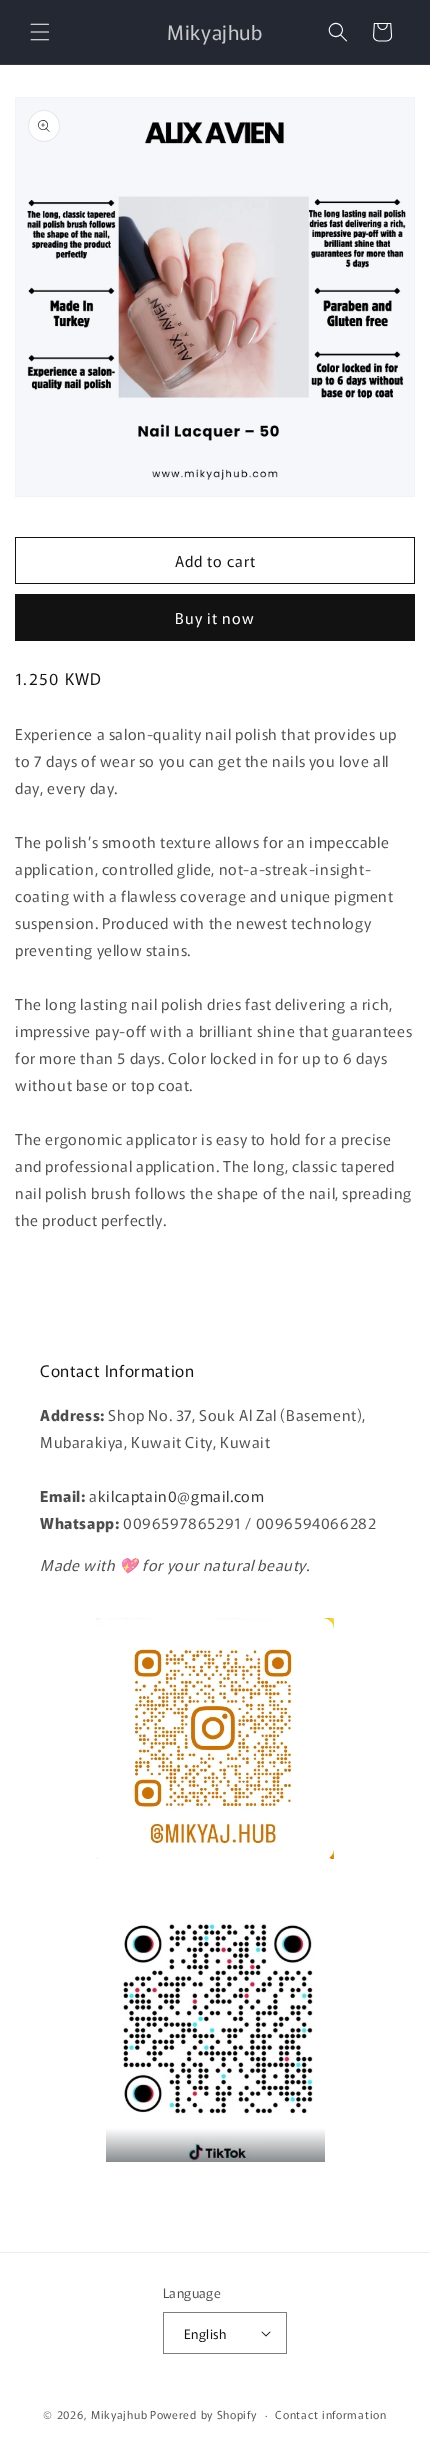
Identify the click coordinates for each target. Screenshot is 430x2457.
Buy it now (215, 617)
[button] (40, 32)
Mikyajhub (119, 2414)
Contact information (330, 2414)
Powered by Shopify (203, 2414)
